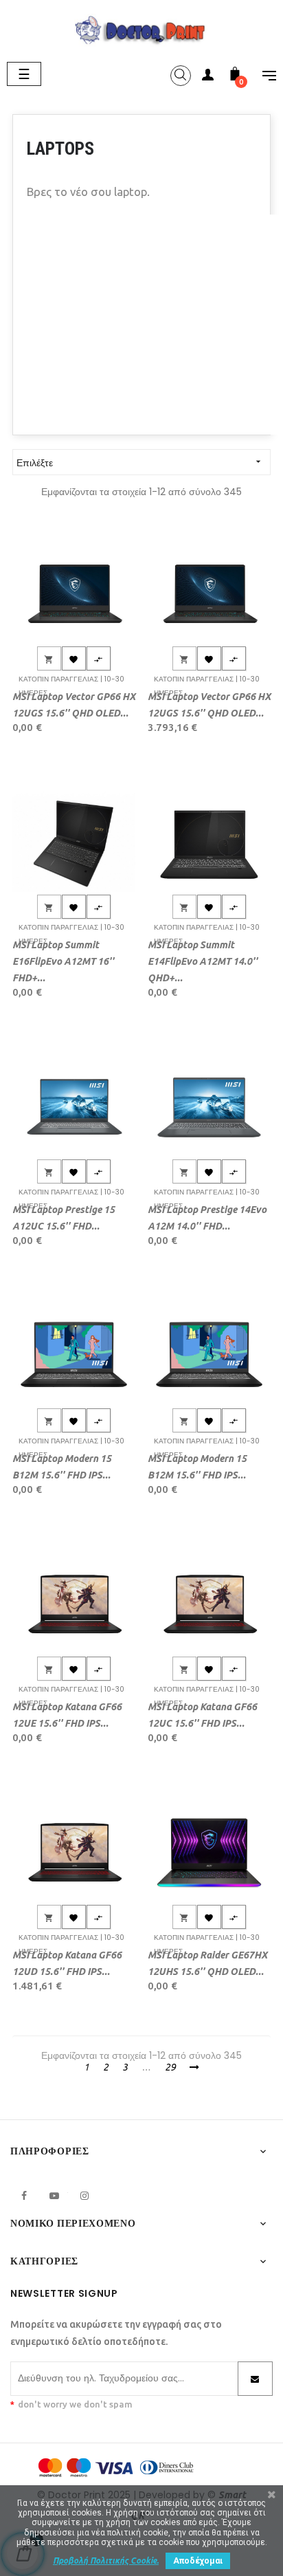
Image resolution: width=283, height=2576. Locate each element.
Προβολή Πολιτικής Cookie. (106, 2561)
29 (170, 2067)
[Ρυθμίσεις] (262, 77)
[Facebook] (24, 2196)
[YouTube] (54, 2196)
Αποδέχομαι (198, 2561)
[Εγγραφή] (255, 2379)
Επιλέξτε (140, 463)
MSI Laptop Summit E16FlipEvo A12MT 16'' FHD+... (63, 961)
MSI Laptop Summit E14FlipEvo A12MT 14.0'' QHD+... (203, 961)
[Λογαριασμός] (207, 77)
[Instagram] (84, 2196)
